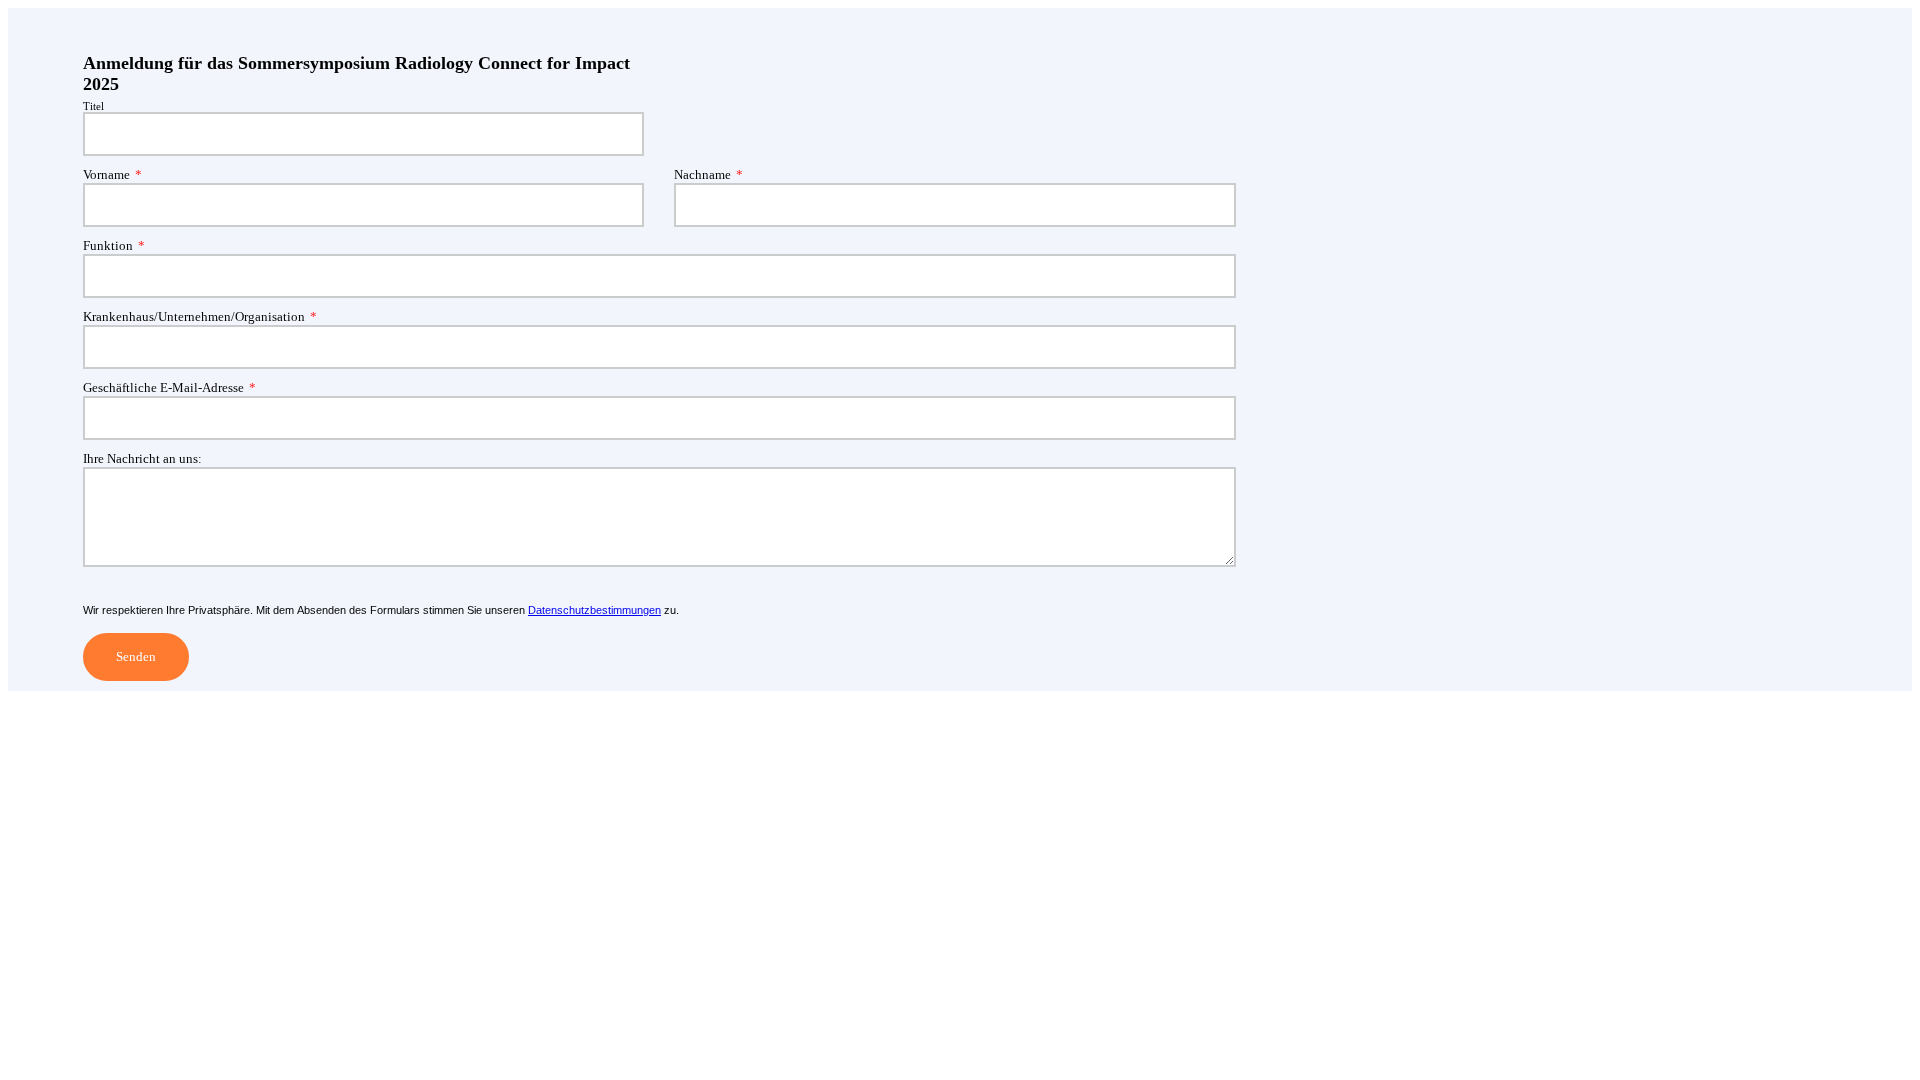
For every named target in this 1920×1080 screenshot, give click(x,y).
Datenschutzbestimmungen (594, 610)
